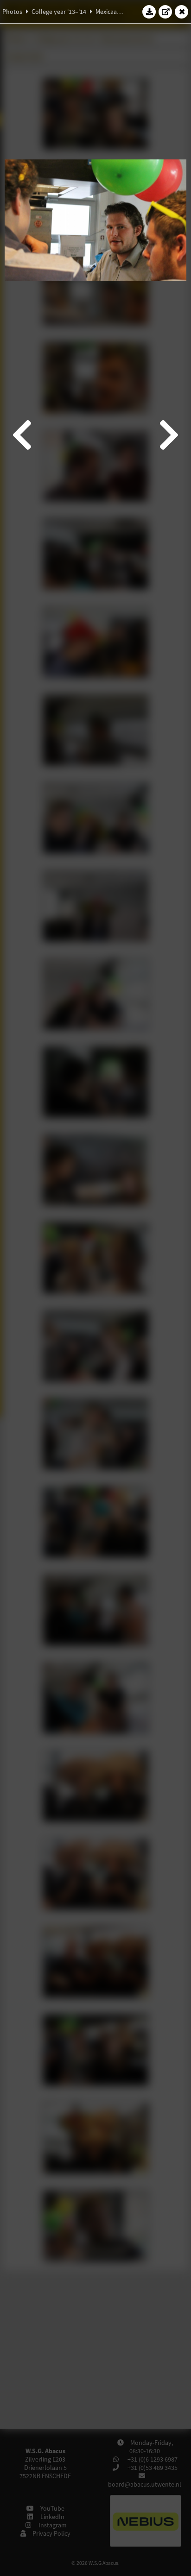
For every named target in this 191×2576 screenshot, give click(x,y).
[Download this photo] (149, 12)
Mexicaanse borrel (120, 12)
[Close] (182, 12)
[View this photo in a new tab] (166, 12)
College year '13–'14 (59, 12)
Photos (12, 12)
